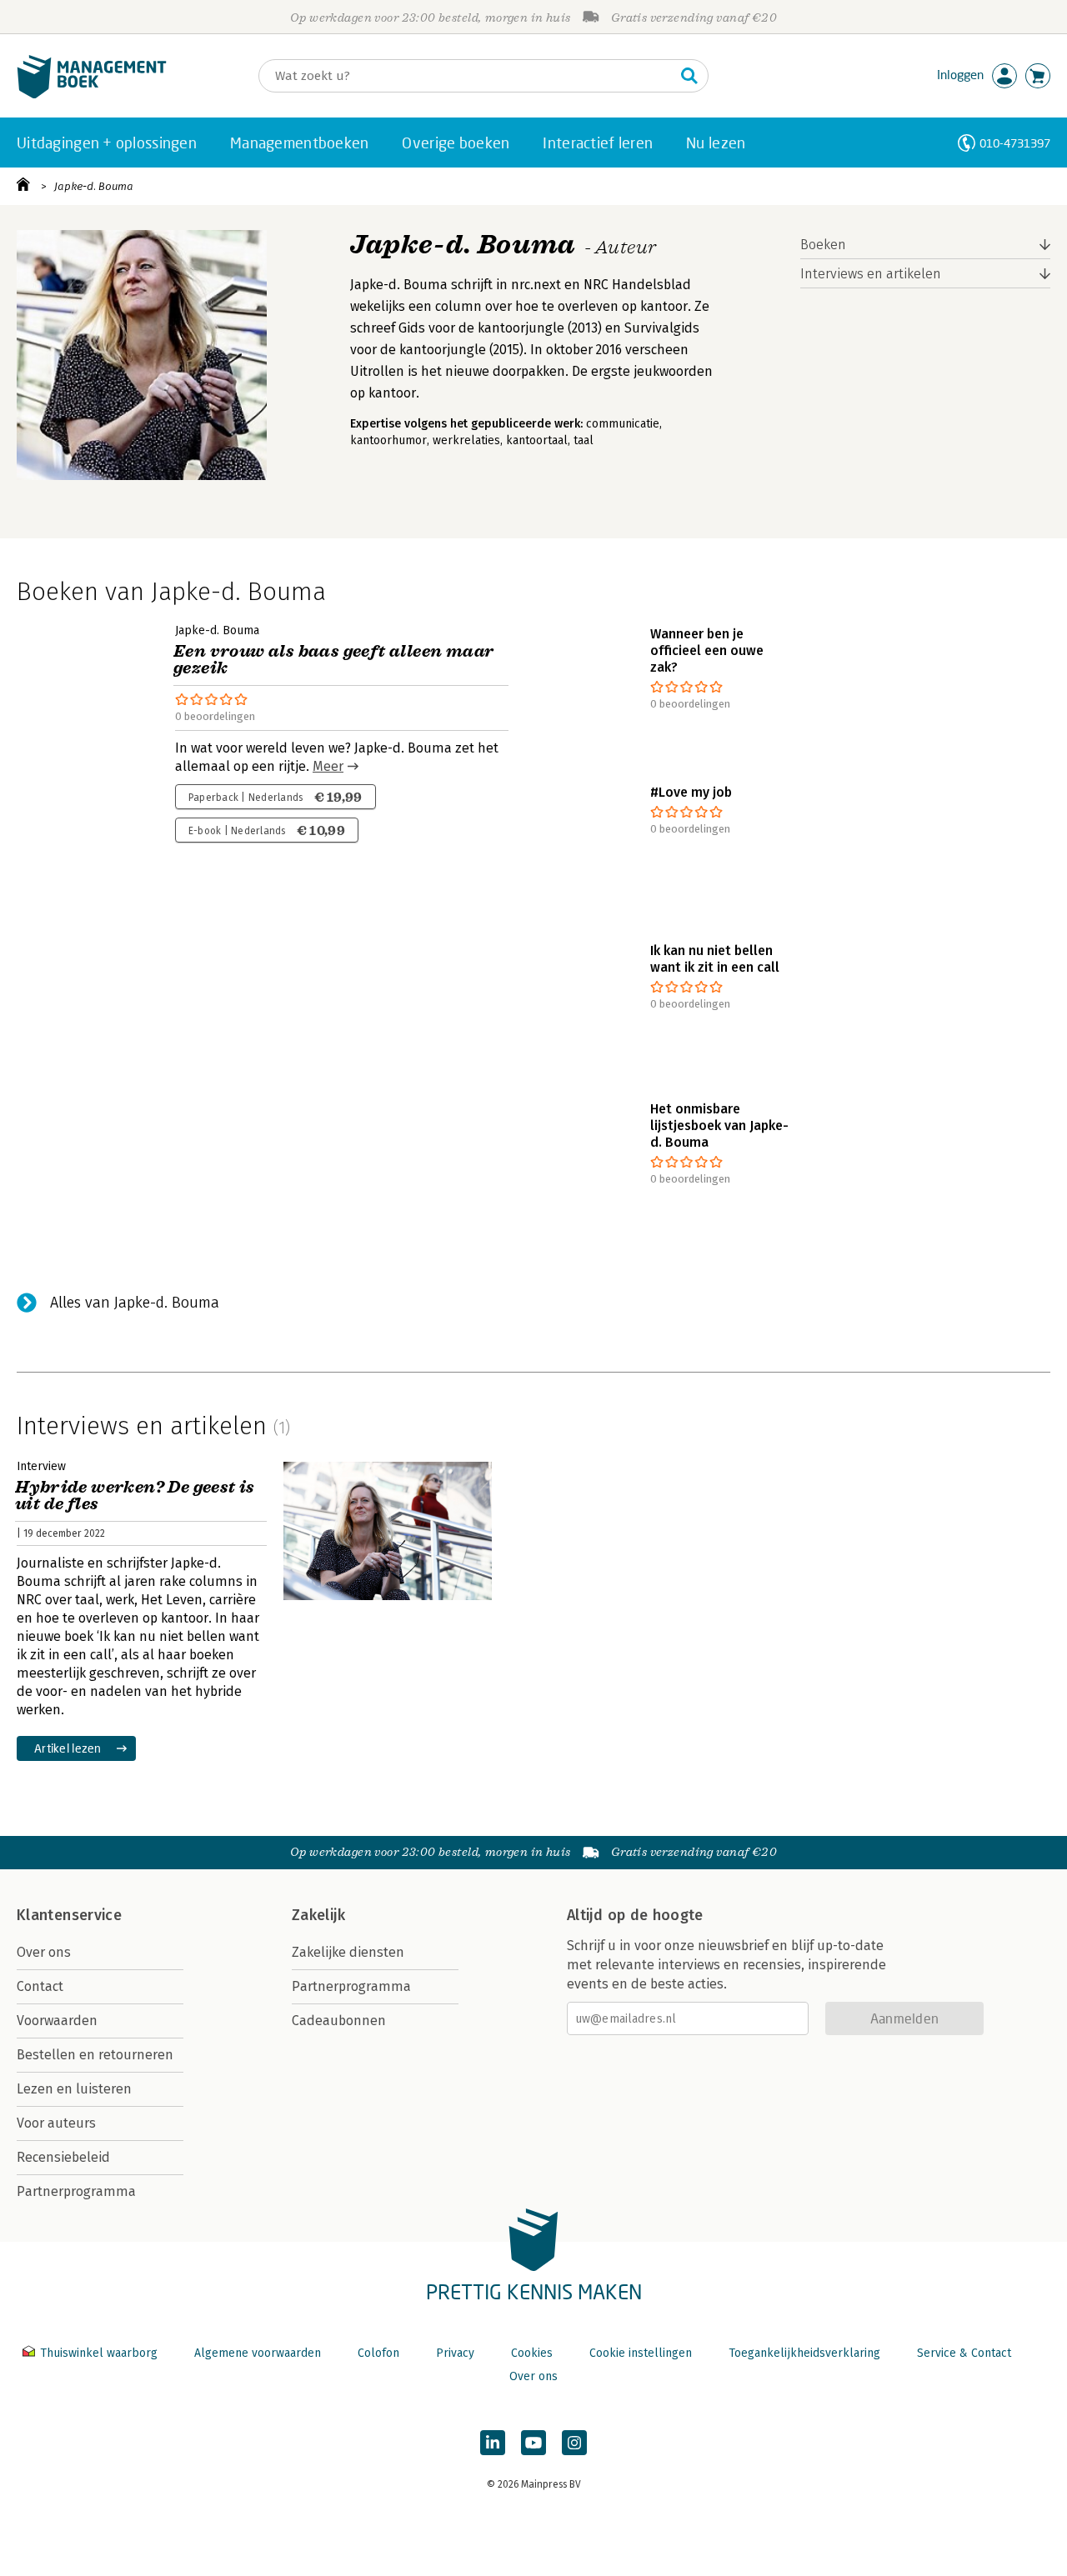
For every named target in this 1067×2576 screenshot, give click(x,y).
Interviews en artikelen (871, 274)
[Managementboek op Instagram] (574, 2443)
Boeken (823, 245)
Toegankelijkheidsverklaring (804, 2353)
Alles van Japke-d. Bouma (135, 1303)
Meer (328, 766)
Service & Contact (964, 2353)
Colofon (378, 2353)
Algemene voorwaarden (258, 2353)
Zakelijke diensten (348, 1952)
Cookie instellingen (641, 2353)
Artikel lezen (68, 1748)
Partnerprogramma (76, 2191)
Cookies (532, 2353)
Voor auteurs (56, 2123)
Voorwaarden (57, 2021)
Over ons (44, 1952)
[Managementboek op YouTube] (533, 2443)
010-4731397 (1015, 143)
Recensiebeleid (63, 2157)
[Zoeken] (689, 76)
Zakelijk (318, 1915)
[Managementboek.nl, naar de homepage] (92, 95)
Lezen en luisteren (74, 2089)
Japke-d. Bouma (94, 186)
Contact (40, 1986)
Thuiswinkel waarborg (99, 2353)
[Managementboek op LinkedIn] (493, 2443)
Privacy (455, 2353)
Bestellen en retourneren (95, 2055)
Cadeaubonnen (339, 2021)
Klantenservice (69, 1915)
